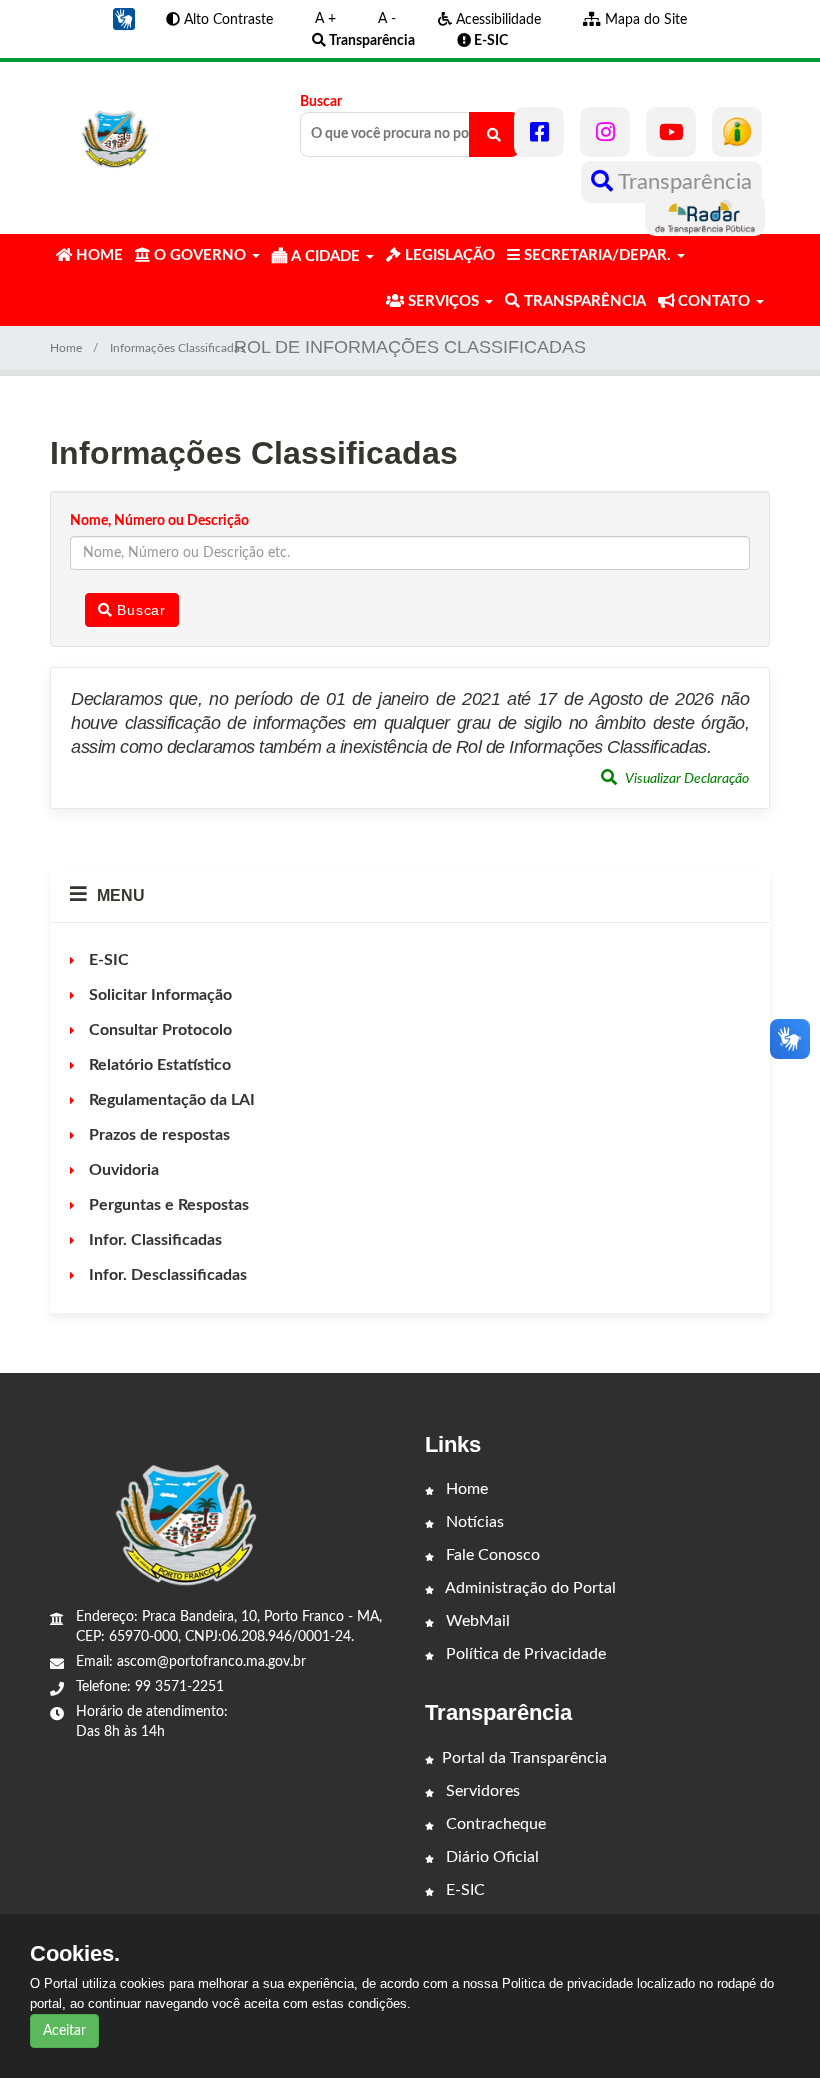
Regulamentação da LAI (170, 1100)
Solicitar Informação (158, 995)
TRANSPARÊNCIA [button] (583, 301)
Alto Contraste (226, 20)
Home (66, 348)
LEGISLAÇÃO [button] (448, 255)
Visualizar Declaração (685, 779)
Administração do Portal (529, 1588)
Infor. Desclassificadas (166, 1275)
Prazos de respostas (157, 1135)
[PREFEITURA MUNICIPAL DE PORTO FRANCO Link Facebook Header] (539, 132)
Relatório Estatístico (158, 1065)
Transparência (682, 182)
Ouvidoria (122, 1170)
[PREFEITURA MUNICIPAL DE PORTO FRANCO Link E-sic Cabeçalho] (737, 132)
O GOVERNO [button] (200, 255)
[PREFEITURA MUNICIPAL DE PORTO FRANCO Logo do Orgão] (116, 132)
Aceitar (64, 2031)
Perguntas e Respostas (167, 1205)
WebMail (476, 1621)
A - (387, 19)
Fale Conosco (491, 1555)
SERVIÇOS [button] (443, 301)
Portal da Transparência (524, 1758)
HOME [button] (97, 255)
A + (325, 19)
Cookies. (75, 1954)
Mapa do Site (644, 20)
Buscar (321, 102)
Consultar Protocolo (158, 1030)
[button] (124, 19)
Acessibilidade (496, 20)
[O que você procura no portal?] (494, 134)
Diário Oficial (490, 1857)
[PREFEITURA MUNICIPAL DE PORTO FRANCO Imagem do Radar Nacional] (705, 215)
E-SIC (107, 960)
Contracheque (494, 1824)
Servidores (481, 1791)
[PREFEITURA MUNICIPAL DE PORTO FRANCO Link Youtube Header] (671, 132)
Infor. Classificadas (153, 1240)
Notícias (473, 1522)
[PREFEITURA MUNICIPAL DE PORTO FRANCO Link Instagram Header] (605, 132)
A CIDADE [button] (325, 256)
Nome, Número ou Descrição (159, 521)
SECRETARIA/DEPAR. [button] (597, 255)
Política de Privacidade (524, 1654)
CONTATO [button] (714, 301)
